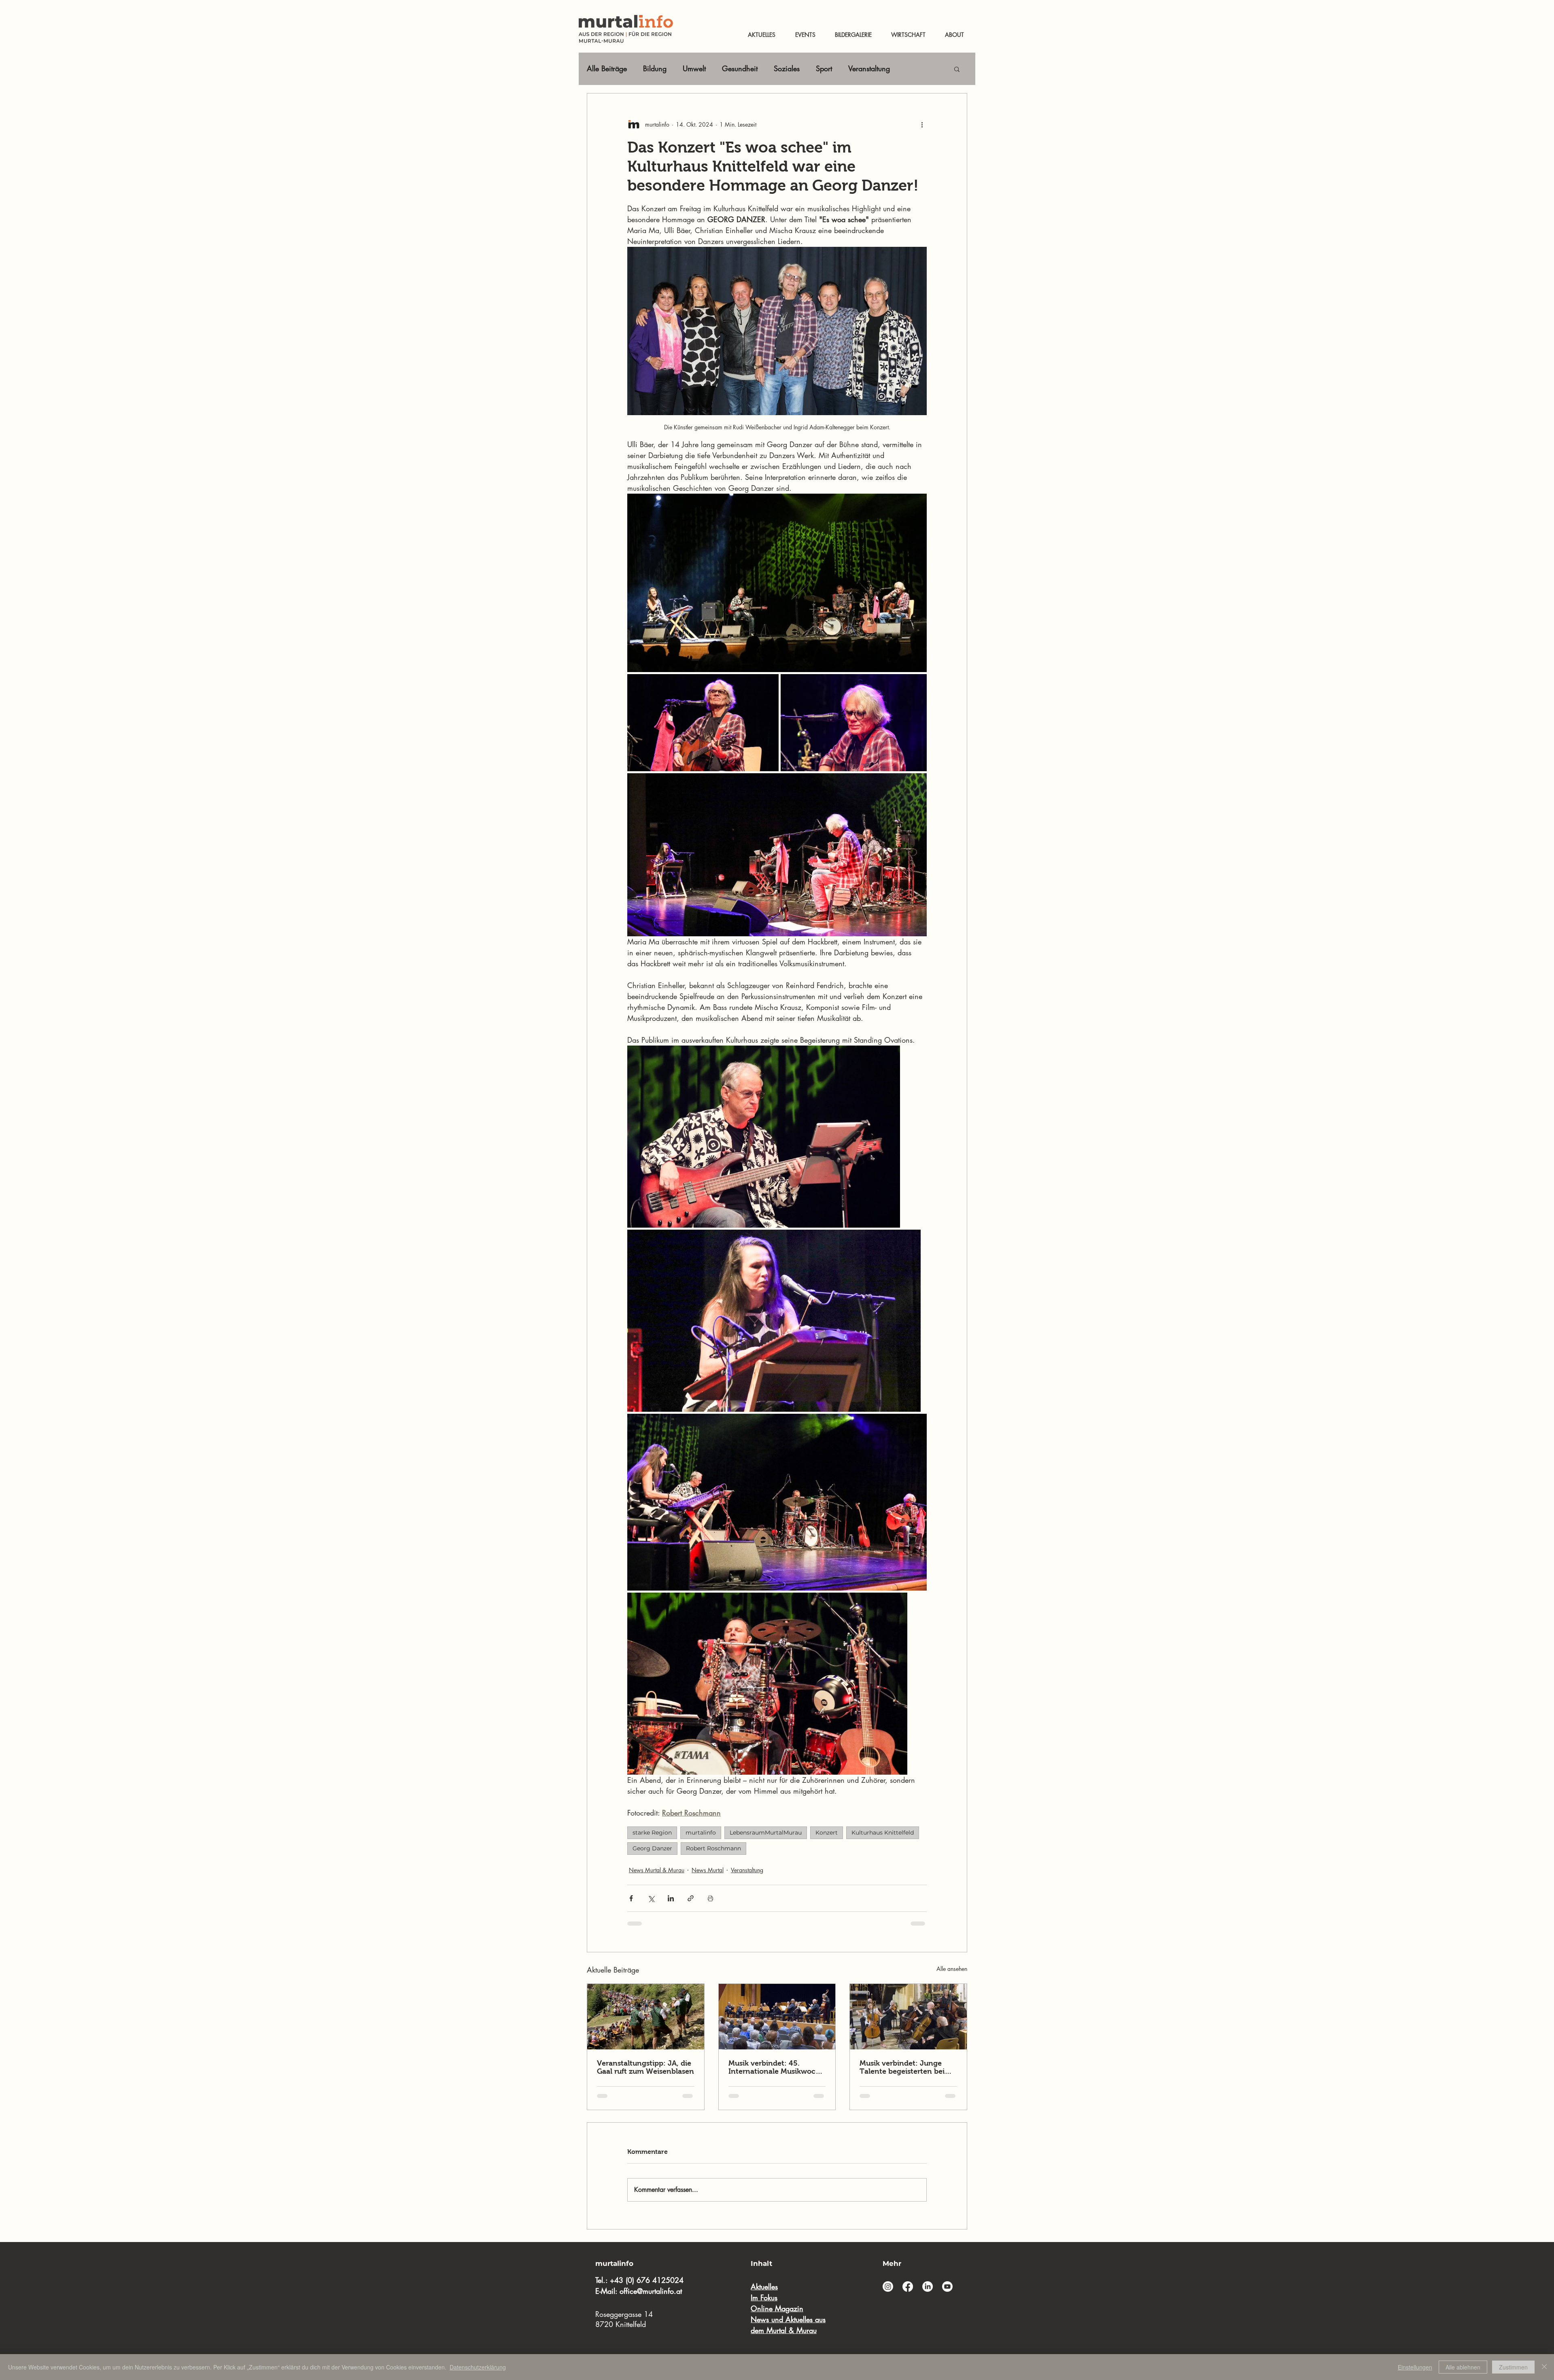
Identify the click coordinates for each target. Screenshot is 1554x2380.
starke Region (652, 1833)
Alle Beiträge (607, 68)
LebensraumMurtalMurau (766, 1833)
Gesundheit (740, 68)
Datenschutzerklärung (478, 2367)
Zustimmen (1513, 2367)
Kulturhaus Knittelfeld (883, 1833)
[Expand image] (764, 1137)
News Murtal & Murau (657, 1870)
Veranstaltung (869, 68)
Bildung (655, 68)
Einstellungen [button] (1415, 2367)
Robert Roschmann (713, 1848)
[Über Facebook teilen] (631, 1898)
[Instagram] (888, 2287)
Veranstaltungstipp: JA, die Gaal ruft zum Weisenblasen (645, 2067)
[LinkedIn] (928, 2287)
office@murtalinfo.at (651, 2291)
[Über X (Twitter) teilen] (651, 1898)
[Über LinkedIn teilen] (671, 1898)
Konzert (827, 1833)
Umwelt (694, 68)
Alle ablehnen (1463, 2367)
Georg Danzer (652, 1848)
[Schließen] (1544, 2367)
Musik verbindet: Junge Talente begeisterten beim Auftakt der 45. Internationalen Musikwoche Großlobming (905, 2067)
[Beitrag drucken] (710, 1898)
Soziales (787, 68)
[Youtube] (947, 2287)
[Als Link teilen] (691, 1898)
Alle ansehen (952, 1969)
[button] (957, 69)
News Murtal (708, 1870)
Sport (824, 68)
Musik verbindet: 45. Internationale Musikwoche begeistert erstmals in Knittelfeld (776, 2067)
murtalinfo (701, 1833)
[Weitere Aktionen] (922, 124)
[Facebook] (908, 2287)
